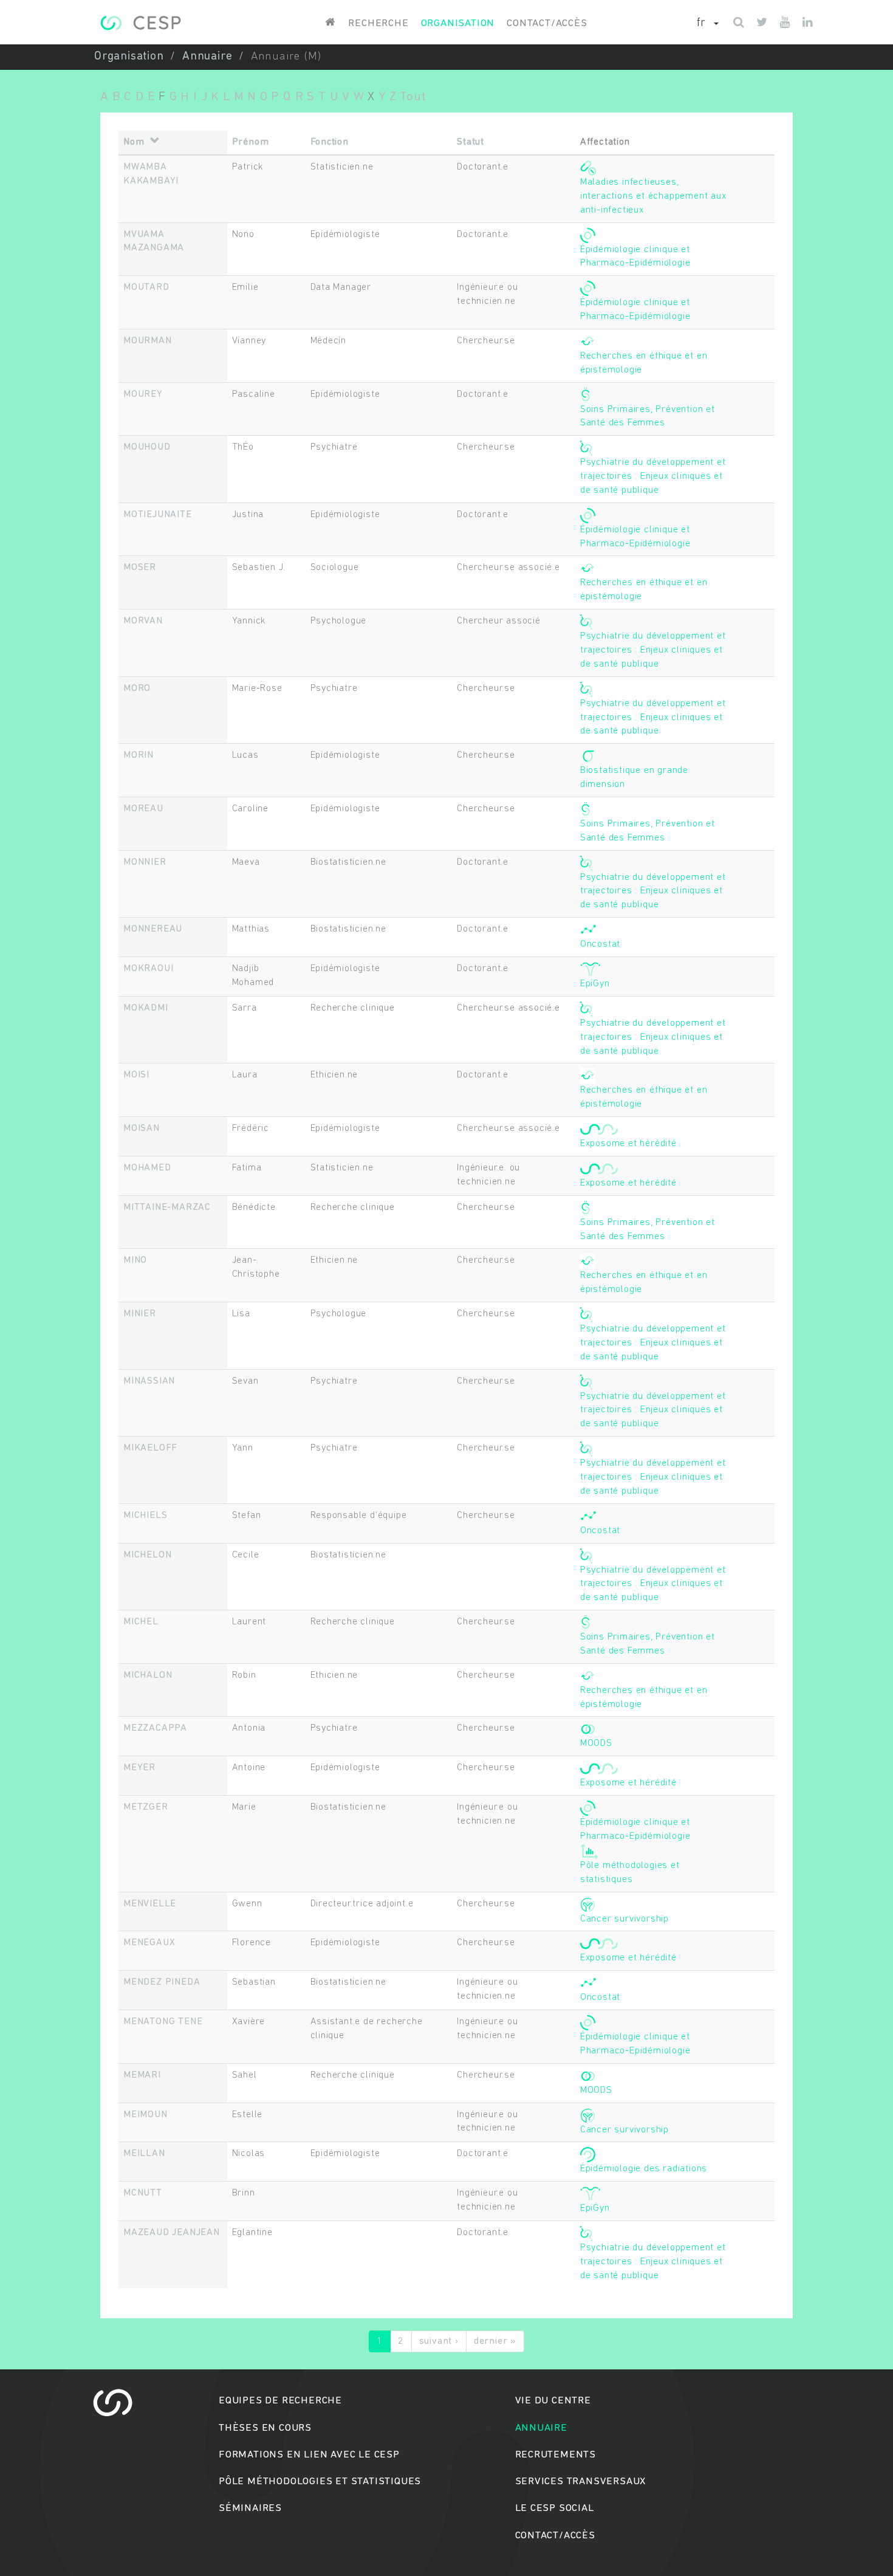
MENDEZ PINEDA (162, 1982)
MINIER (140, 1314)
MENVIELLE (150, 1904)
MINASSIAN (149, 1381)
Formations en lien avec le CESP (309, 2455)
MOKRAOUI (148, 969)
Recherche (378, 23)
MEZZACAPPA (155, 1728)
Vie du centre (553, 2401)
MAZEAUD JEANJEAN (172, 2233)
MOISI (136, 1075)
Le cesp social (555, 2508)
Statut (470, 142)
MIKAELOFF (150, 1448)
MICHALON (148, 1675)
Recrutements (556, 2455)
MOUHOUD (147, 447)
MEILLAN (144, 2154)
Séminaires (250, 2508)
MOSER (140, 568)
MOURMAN (148, 341)
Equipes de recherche (280, 2401)
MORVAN (143, 621)
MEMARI (142, 2075)
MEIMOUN (145, 2115)
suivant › (439, 2341)
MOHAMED (147, 1168)
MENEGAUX (149, 1943)
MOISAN (142, 1128)
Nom (134, 142)
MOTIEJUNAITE (158, 515)
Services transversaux (581, 2482)
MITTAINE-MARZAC (167, 1207)
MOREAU (143, 809)
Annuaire (207, 57)
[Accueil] (141, 23)
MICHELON (147, 1555)
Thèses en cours (265, 2428)
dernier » (495, 2341)
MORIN (139, 755)
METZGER (146, 1807)
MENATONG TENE (163, 2022)
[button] (708, 24)
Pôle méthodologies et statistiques (320, 2482)
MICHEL (141, 1622)
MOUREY (143, 394)
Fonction (330, 142)
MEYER (139, 1768)
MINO (135, 1260)
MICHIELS (145, 1516)
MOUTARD (146, 287)
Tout (413, 97)
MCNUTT (143, 2193)
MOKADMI (146, 1008)
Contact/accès (547, 23)
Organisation (458, 23)
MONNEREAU (153, 929)
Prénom (251, 142)
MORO (137, 689)
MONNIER (145, 862)
